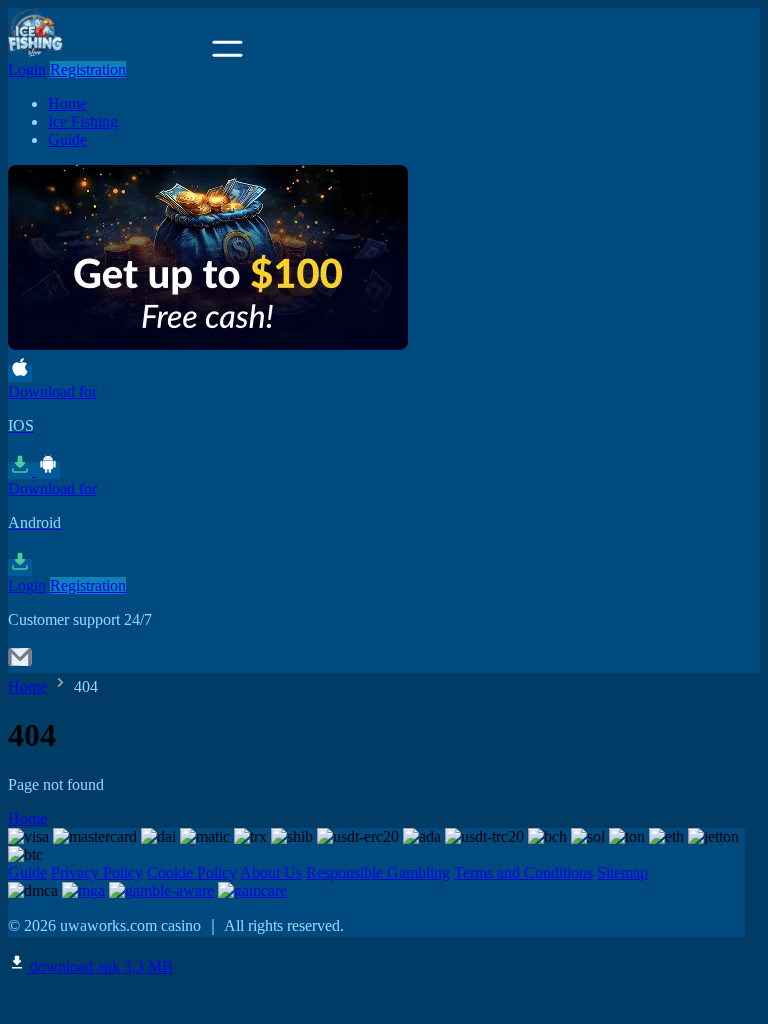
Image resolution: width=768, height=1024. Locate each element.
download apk (99, 966)
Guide (67, 139)
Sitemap (622, 872)
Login (27, 69)
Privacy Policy (97, 872)
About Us (271, 872)
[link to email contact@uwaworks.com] (20, 663)
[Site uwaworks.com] (108, 51)
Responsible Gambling (378, 872)
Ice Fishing (83, 121)
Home (67, 103)
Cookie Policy (192, 872)
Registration (88, 69)
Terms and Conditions (523, 872)
